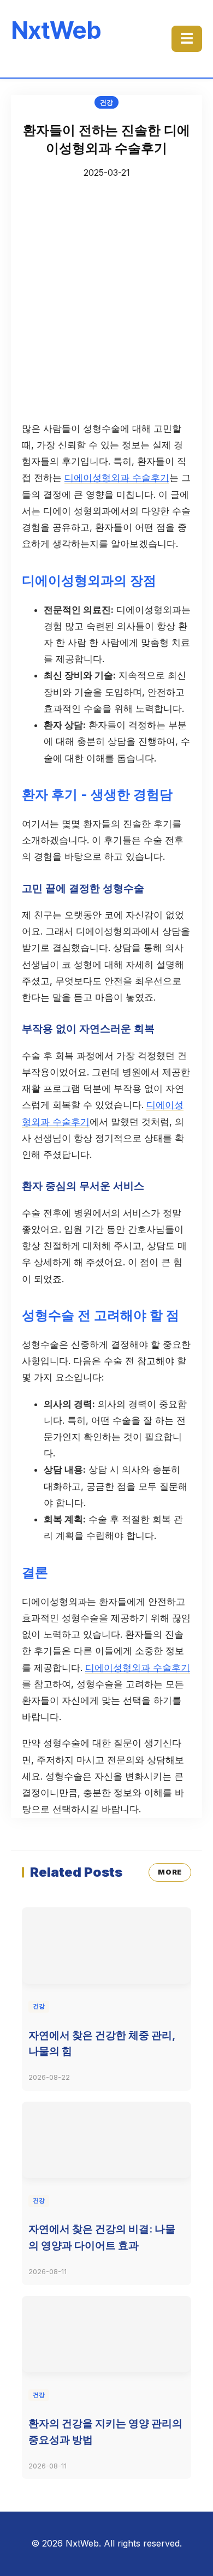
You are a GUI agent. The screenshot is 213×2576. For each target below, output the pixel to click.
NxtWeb (56, 30)
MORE (170, 1872)
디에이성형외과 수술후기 (117, 478)
